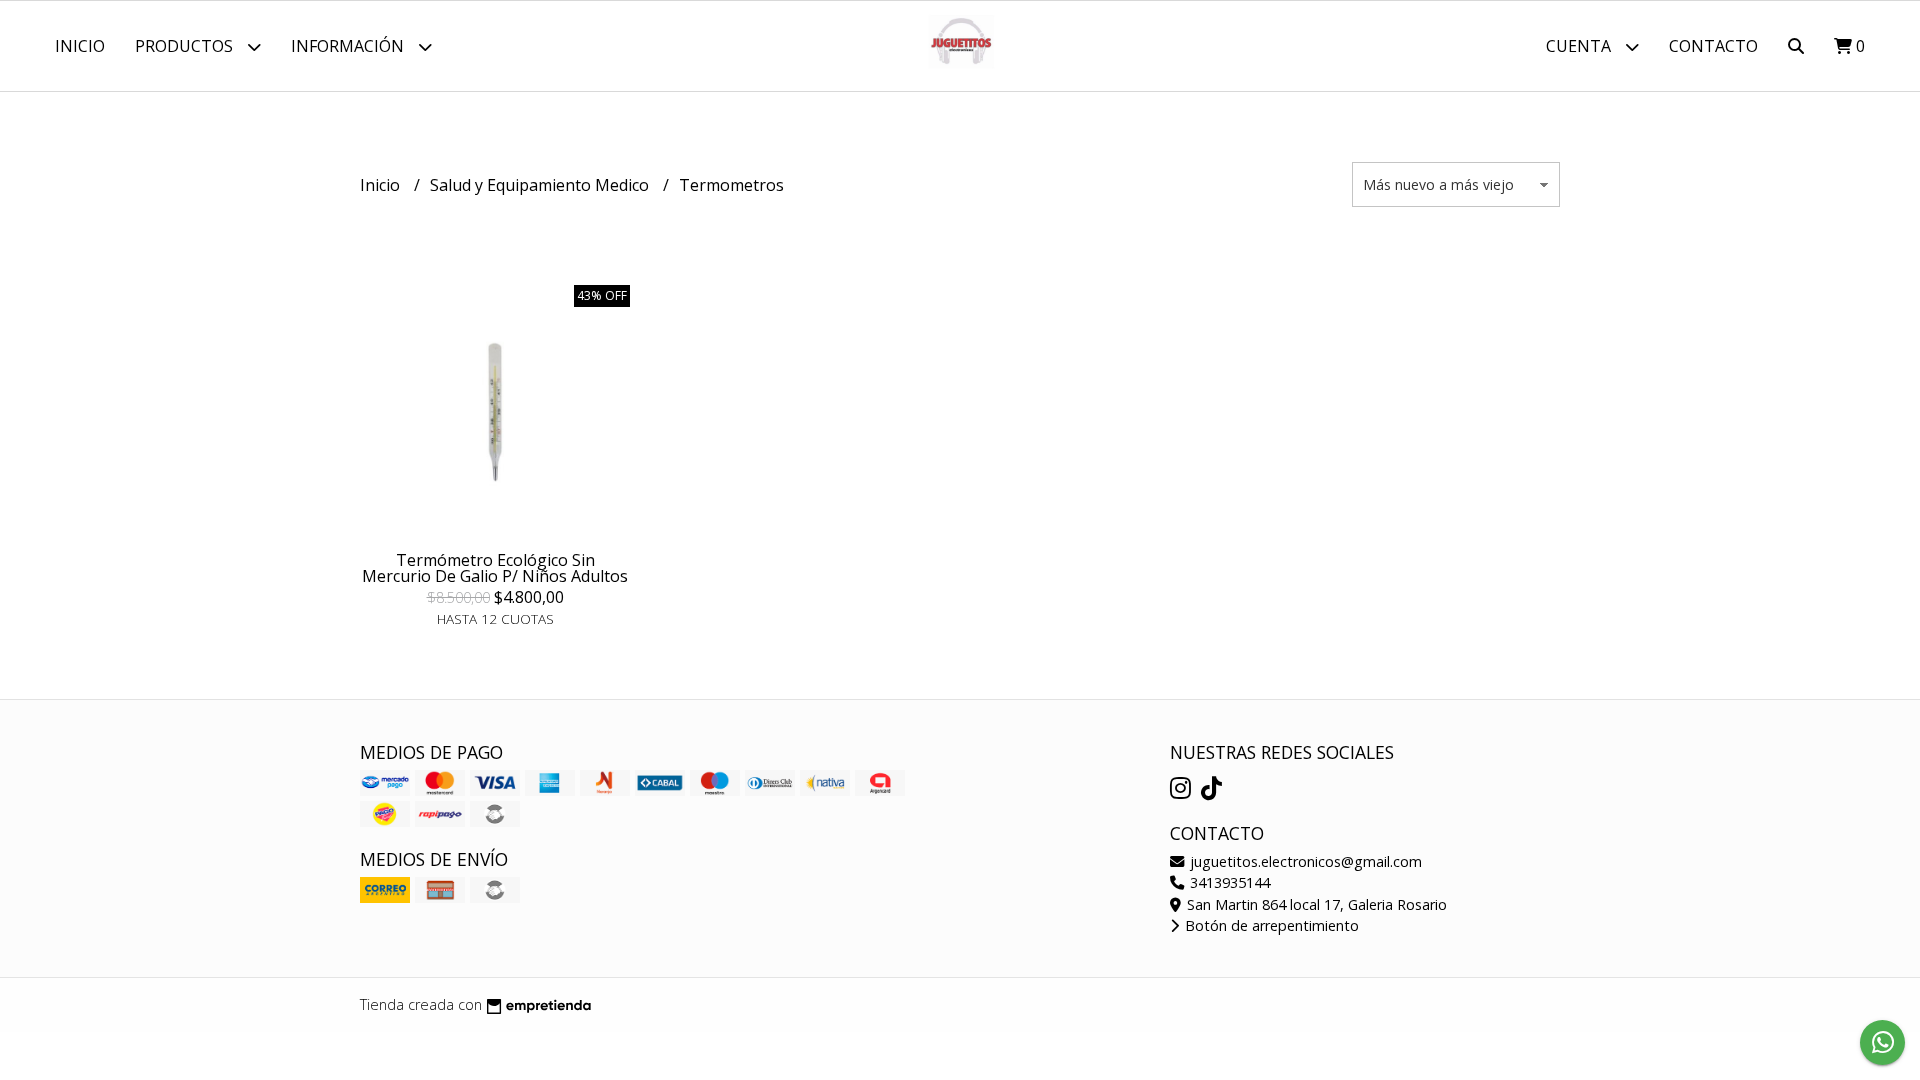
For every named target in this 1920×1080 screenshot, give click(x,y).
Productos (186, 46)
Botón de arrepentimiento (1270, 925)
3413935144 (1228, 882)
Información (349, 46)
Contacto (1713, 46)
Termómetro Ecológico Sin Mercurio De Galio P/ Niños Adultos (495, 568)
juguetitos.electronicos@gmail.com (1304, 861)
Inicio (80, 46)
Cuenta (1580, 46)
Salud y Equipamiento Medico (541, 185)
